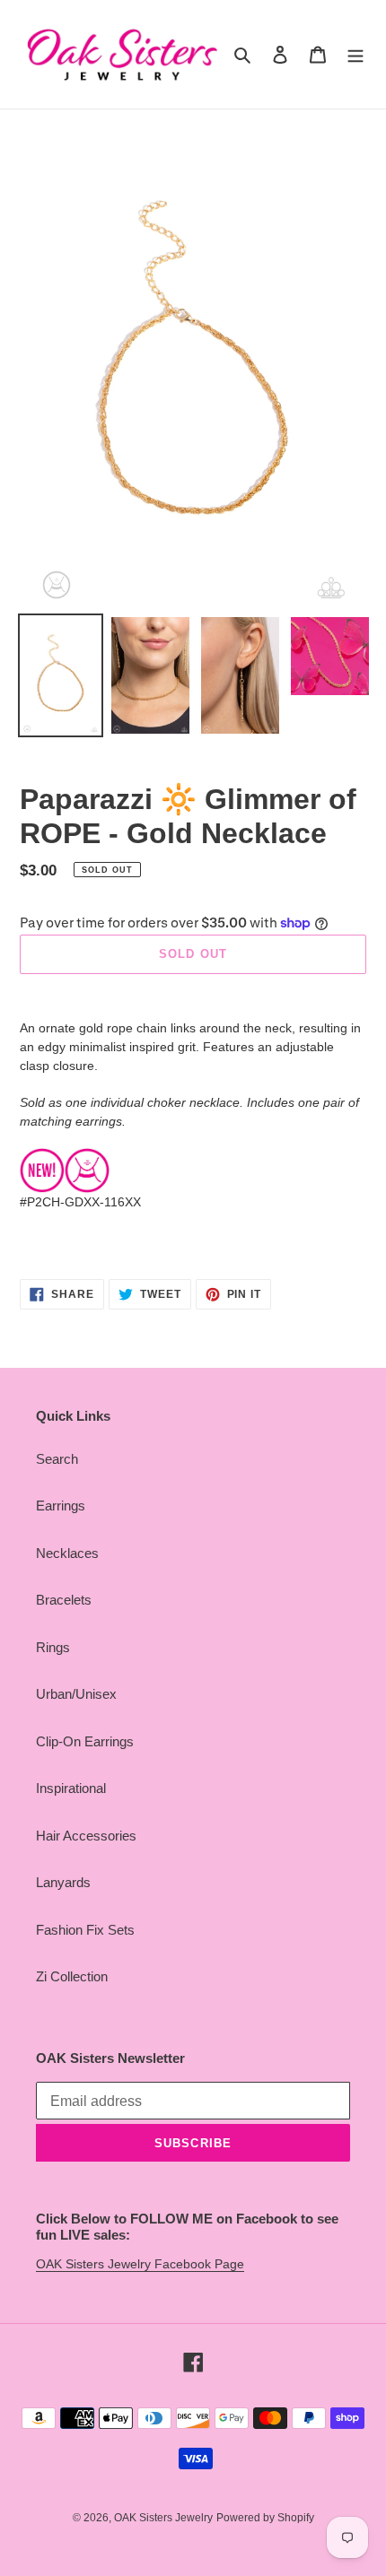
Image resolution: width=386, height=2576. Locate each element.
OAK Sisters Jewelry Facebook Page (140, 2264)
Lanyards (63, 1882)
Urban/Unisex (76, 1694)
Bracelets (64, 1600)
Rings (53, 1647)
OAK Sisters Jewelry (163, 2518)
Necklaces (67, 1553)
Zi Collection (72, 1976)
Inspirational (71, 1788)
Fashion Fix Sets (85, 1930)
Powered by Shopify (265, 2518)
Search (57, 1459)
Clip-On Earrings (85, 1741)
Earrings (61, 1506)
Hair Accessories (86, 1836)
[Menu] (355, 54)
